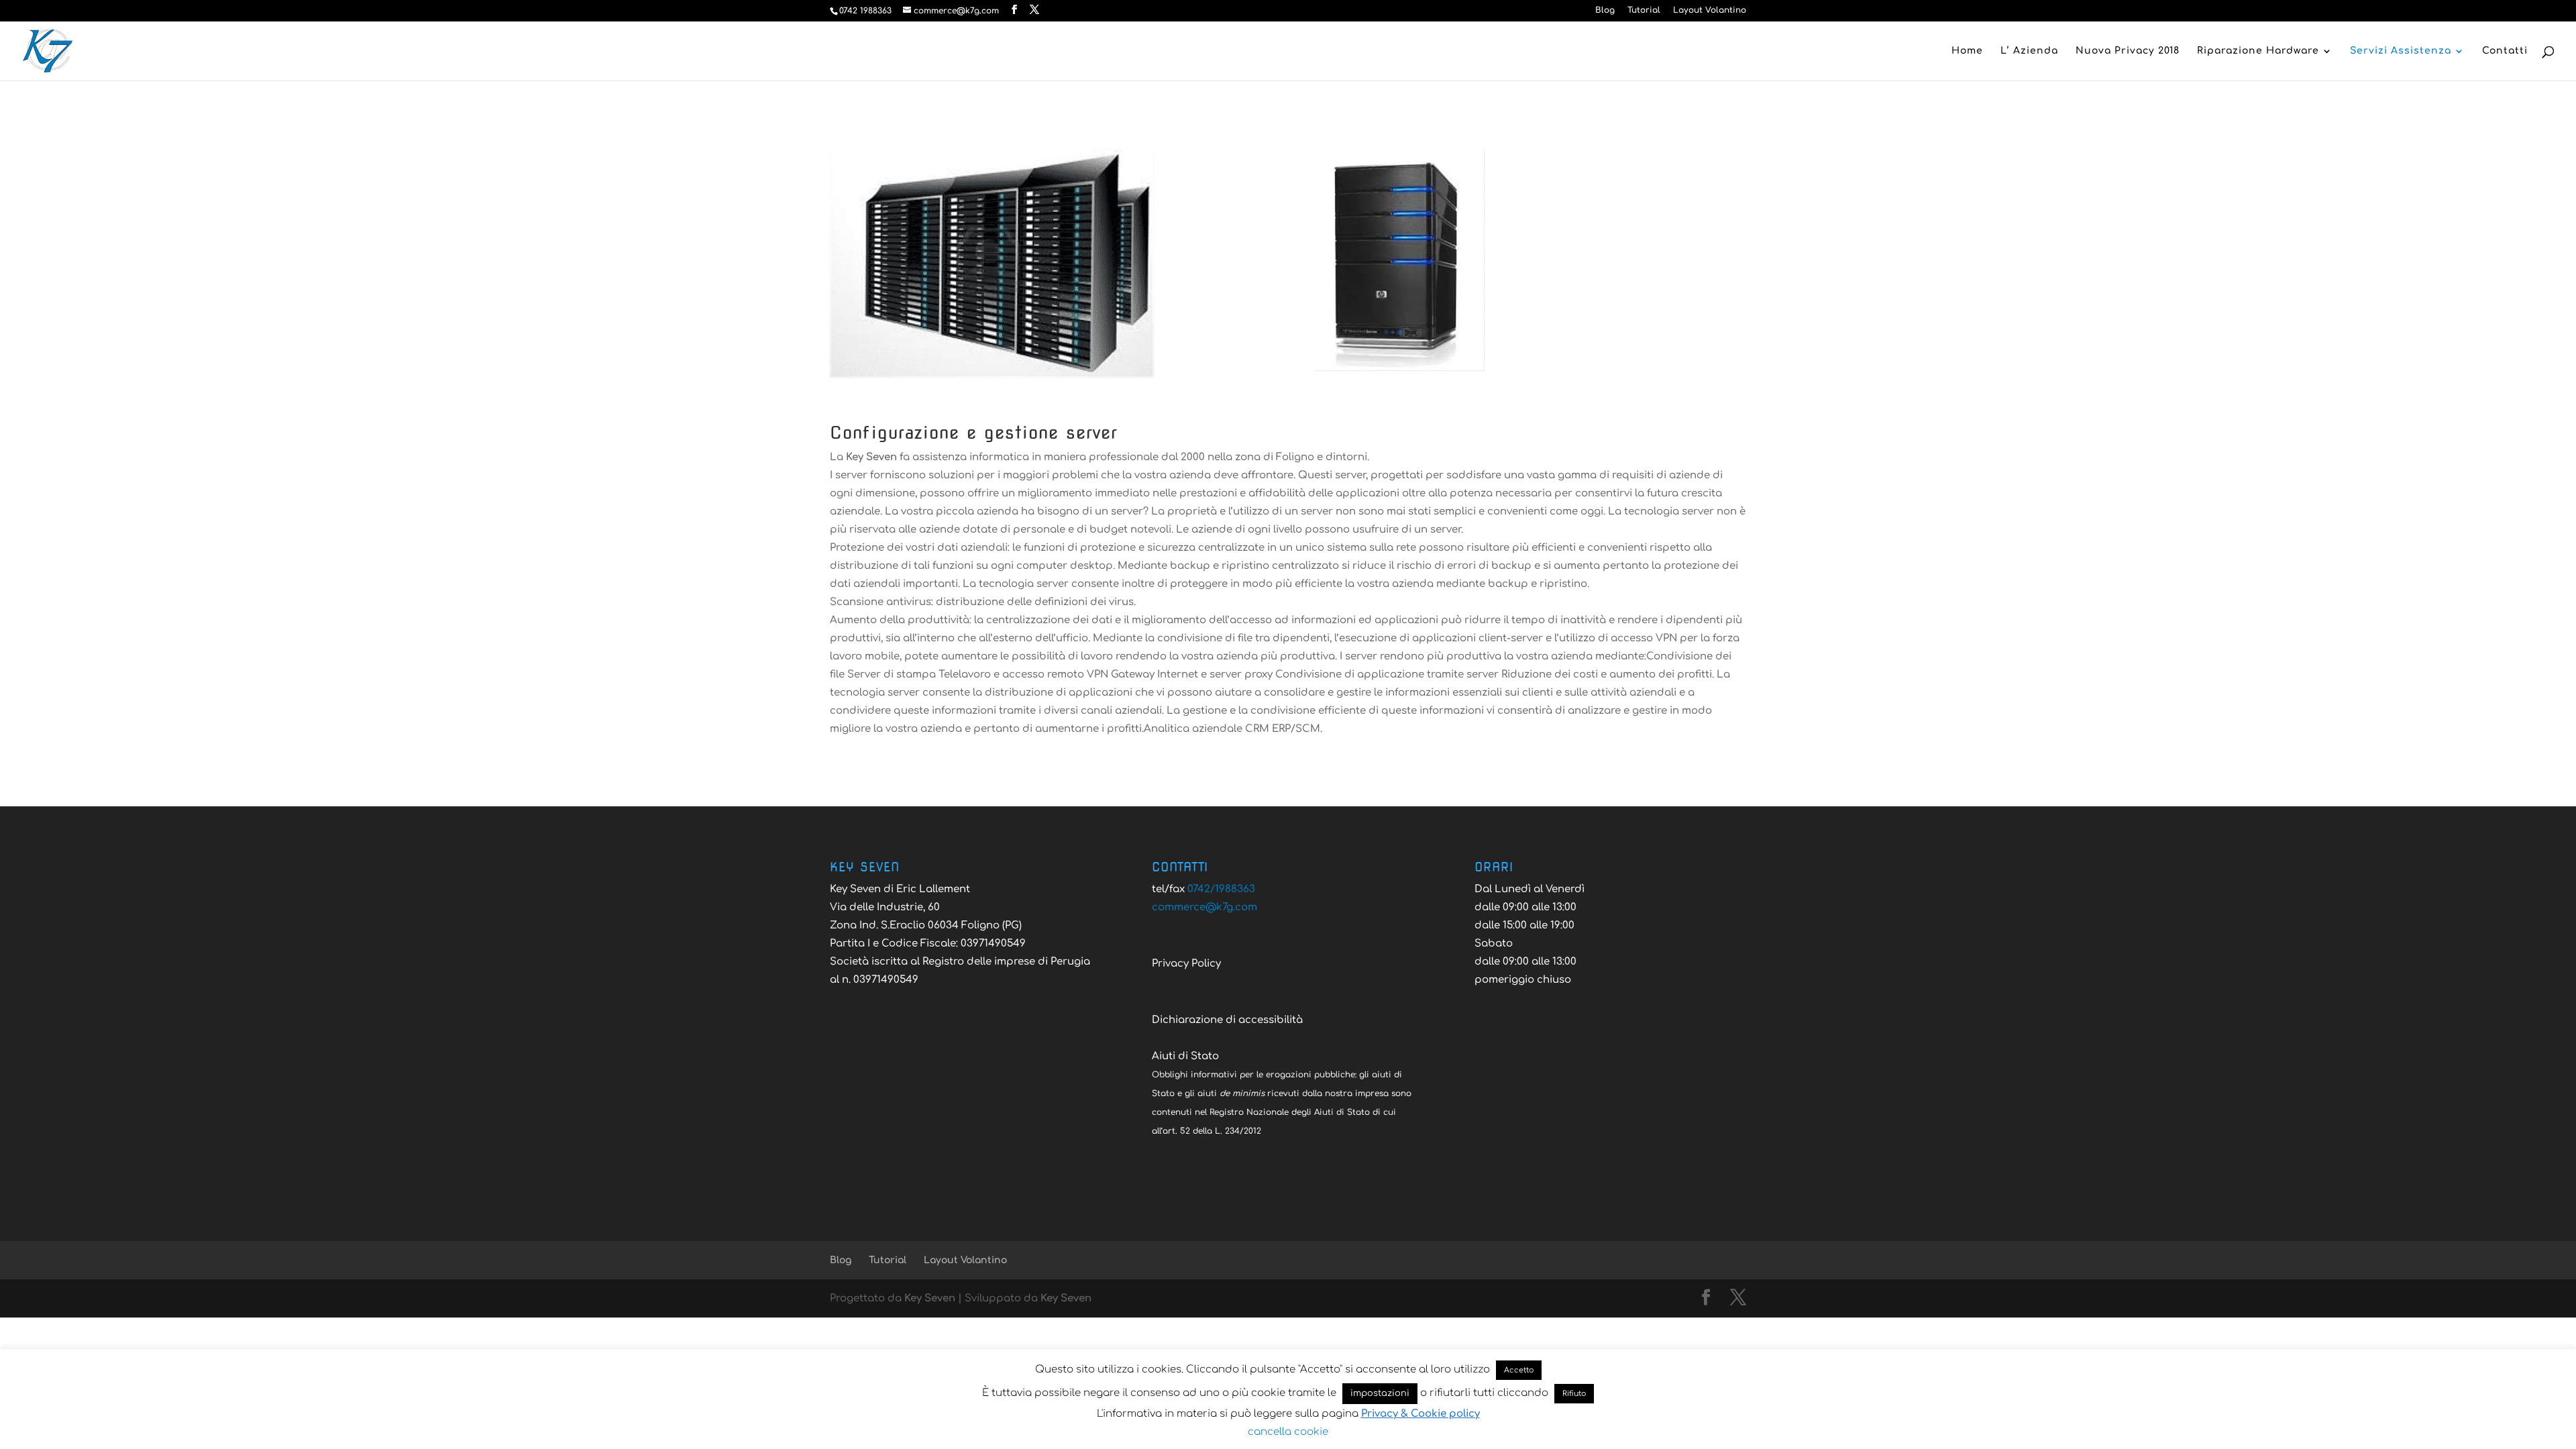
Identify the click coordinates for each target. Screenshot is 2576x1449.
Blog (1605, 10)
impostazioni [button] (1380, 1393)
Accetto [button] (1519, 1370)
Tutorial (1644, 10)
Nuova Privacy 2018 (2128, 51)
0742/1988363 (1221, 889)
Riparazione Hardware (2258, 51)
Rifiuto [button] (1574, 1394)
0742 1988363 (865, 11)
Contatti (2505, 51)
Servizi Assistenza (2401, 51)
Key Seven (930, 1298)
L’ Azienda (2029, 51)
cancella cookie (1288, 1432)
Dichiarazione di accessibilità (1227, 1020)
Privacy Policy (1186, 964)
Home (1967, 51)
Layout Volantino (1710, 10)
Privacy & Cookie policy (1420, 1414)
